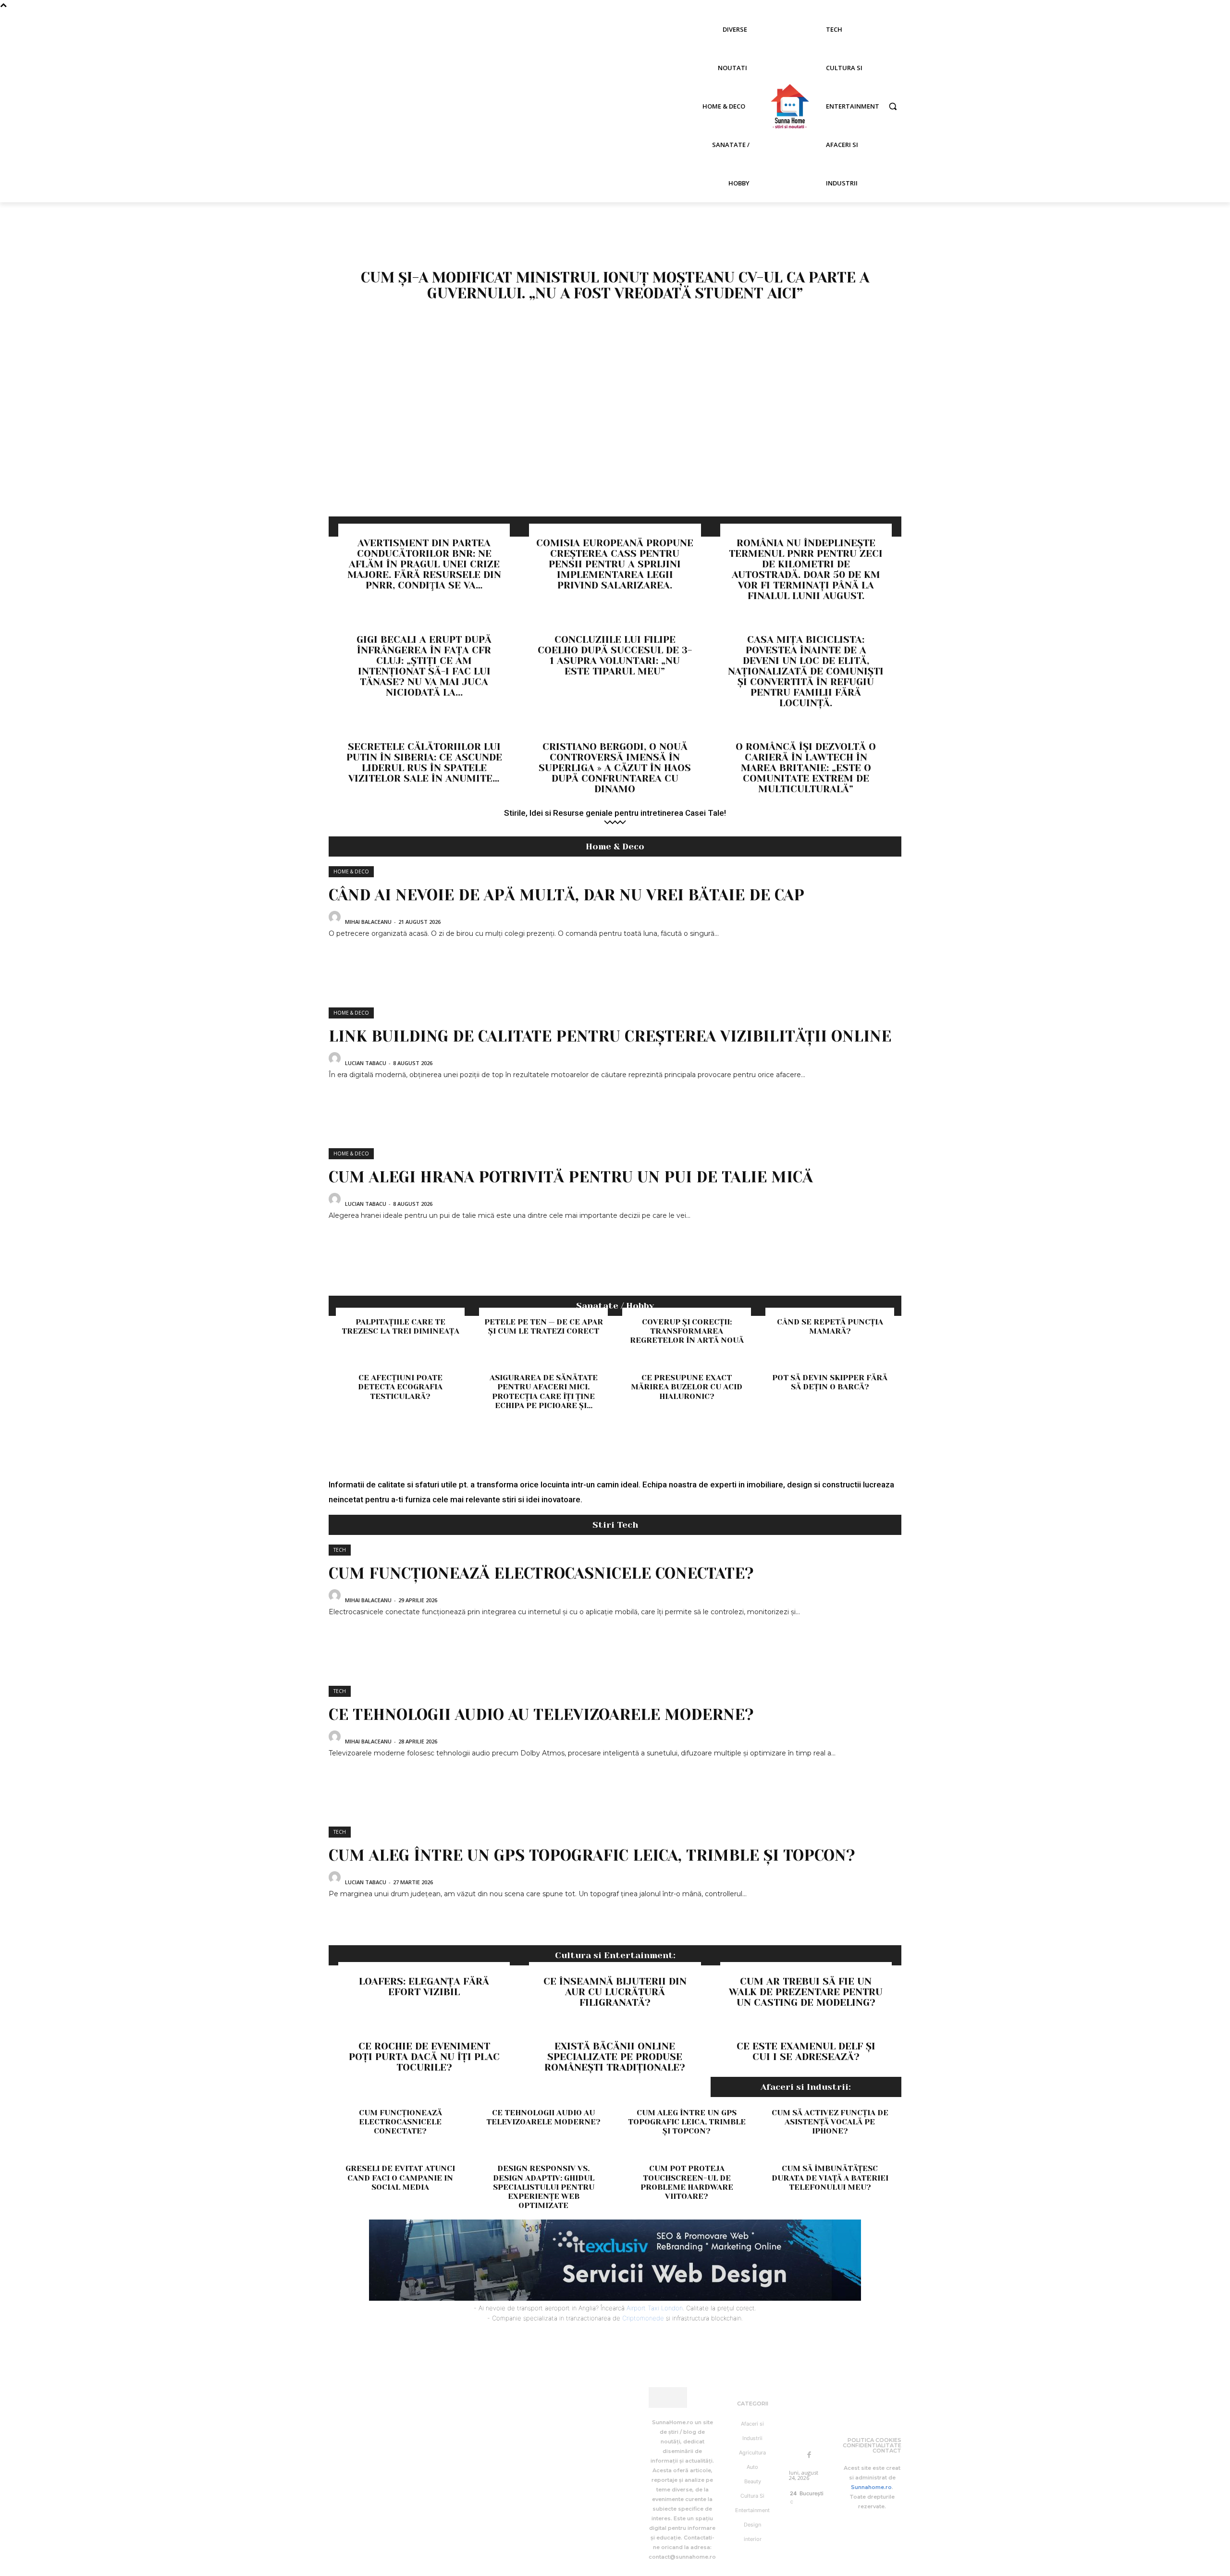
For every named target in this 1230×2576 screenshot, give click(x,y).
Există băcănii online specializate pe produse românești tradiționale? (615, 2057)
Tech (340, 1550)
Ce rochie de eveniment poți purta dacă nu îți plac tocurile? (424, 2057)
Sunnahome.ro (871, 2487)
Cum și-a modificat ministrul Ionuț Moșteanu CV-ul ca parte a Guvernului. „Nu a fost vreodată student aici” (615, 286)
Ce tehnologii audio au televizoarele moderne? (541, 1715)
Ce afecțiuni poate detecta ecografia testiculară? (400, 1387)
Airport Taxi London (655, 2308)
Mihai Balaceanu (368, 922)
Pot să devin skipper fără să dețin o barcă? (830, 1382)
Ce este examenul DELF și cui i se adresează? (806, 2052)
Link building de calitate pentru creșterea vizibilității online (610, 1037)
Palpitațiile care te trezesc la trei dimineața (400, 1326)
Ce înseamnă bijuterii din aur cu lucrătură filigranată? (615, 1992)
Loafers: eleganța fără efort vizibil (424, 1987)
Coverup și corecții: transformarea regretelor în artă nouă (687, 1331)
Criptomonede (643, 2318)
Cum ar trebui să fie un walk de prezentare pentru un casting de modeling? (806, 1992)
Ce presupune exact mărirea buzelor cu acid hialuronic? (687, 1387)
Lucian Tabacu (366, 1063)
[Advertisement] (615, 444)
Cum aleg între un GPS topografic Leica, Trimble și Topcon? (592, 1856)
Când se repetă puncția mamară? (830, 1326)
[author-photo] (336, 921)
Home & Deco (351, 871)
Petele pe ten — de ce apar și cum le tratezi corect (544, 1326)
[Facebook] (809, 2455)
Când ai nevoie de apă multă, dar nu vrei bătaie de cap (566, 895)
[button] (893, 106)
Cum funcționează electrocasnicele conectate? (541, 1574)
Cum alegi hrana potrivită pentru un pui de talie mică (571, 1177)
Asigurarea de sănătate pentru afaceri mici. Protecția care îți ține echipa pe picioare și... (544, 1392)
